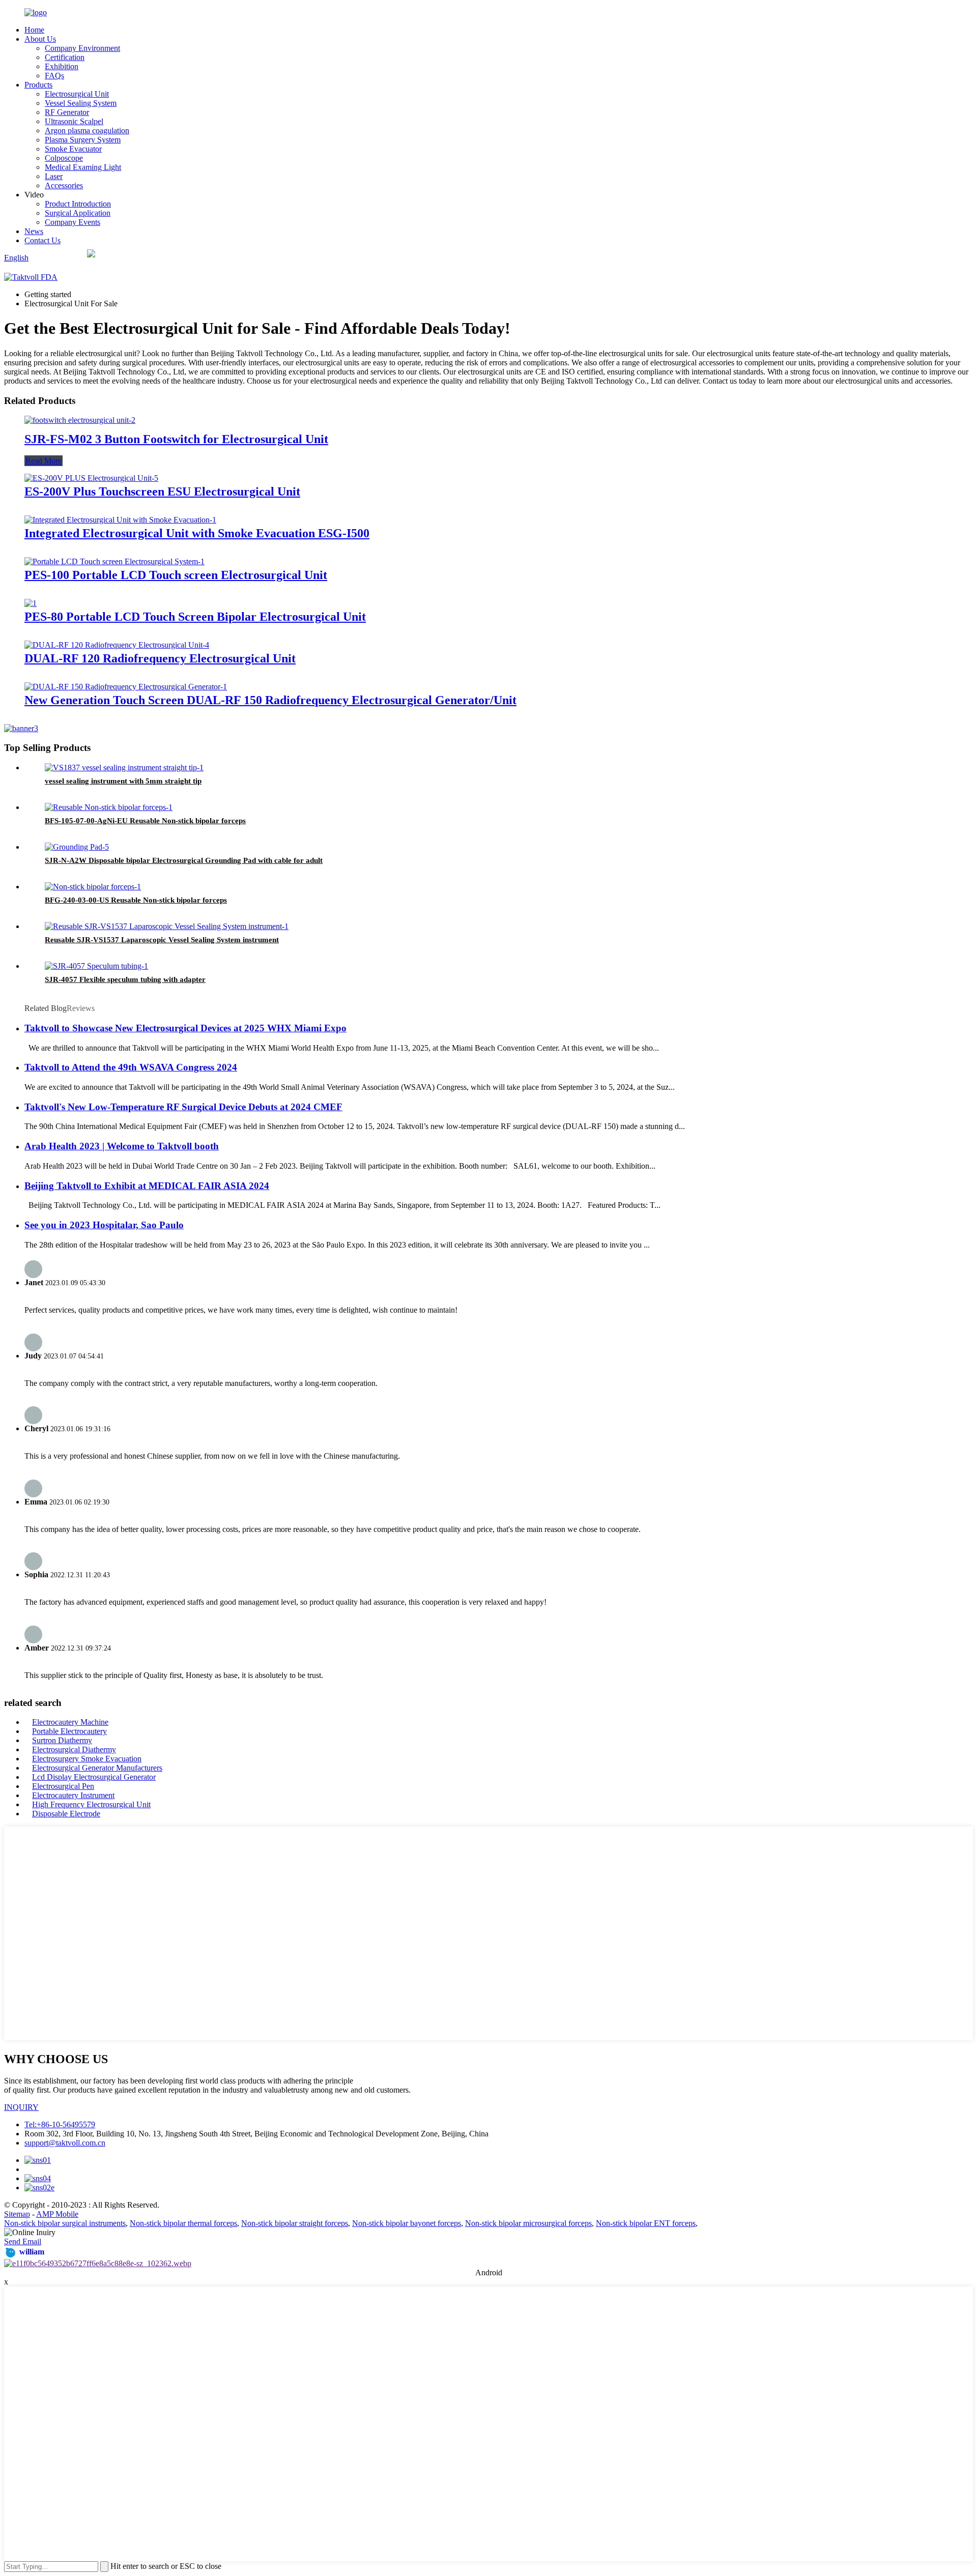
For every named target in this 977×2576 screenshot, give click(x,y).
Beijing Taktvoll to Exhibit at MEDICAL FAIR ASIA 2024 (147, 1186)
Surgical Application (78, 213)
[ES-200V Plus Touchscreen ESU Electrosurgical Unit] (91, 478)
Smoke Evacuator (73, 149)
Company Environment (82, 48)
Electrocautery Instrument (73, 1795)
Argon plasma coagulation (87, 131)
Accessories (64, 185)
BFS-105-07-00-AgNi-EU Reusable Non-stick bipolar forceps (145, 821)
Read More (44, 461)
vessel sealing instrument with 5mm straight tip (123, 781)
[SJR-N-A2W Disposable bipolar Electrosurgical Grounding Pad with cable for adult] (77, 847)
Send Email (23, 2241)
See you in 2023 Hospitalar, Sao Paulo (104, 1225)
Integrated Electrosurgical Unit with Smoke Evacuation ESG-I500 (197, 533)
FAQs (54, 76)
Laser (54, 176)
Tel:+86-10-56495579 (60, 2124)
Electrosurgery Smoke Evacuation (87, 1759)
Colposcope (64, 158)
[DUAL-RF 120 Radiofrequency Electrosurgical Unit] (117, 645)
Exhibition (62, 66)
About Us (40, 39)
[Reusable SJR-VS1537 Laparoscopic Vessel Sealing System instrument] (167, 926)
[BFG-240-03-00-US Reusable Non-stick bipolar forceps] (93, 887)
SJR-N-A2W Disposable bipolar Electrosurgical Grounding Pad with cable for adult (184, 860)
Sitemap (17, 2214)
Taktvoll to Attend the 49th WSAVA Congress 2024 (131, 1067)
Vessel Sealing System (81, 103)
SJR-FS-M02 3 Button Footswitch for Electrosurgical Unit (176, 439)
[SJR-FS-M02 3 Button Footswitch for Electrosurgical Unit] (80, 420)
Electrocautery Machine (70, 1722)
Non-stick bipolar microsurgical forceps (528, 2223)
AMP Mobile (57, 2214)
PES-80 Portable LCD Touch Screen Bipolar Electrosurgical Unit (195, 617)
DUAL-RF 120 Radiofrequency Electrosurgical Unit (160, 658)
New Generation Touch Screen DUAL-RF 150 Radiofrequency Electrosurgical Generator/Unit (270, 700)
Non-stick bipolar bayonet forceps (407, 2223)
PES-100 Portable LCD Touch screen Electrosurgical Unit (176, 575)
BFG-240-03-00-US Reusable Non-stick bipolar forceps (136, 900)
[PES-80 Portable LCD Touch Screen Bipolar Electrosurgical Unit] (31, 603)
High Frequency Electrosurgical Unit (91, 1804)
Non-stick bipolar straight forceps (295, 2223)
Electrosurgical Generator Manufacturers (97, 1768)
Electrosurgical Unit (77, 94)
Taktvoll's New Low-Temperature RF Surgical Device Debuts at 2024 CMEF (183, 1107)
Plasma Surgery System (83, 140)
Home (34, 30)
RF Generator (67, 112)
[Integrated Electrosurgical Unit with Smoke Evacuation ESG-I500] (120, 520)
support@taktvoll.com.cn (65, 2143)
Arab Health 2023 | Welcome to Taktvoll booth (122, 1146)
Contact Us (42, 240)
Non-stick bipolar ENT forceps (646, 2223)
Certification (65, 57)
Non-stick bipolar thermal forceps (183, 2223)
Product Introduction (78, 204)
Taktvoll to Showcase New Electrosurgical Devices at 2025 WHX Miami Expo (185, 1028)
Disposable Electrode (66, 1814)
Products (38, 85)
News (34, 231)
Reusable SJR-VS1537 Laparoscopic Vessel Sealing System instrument (162, 940)
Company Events (73, 222)
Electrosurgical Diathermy (74, 1749)
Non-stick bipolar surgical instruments (65, 2223)
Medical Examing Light (83, 167)
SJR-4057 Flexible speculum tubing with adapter (125, 979)
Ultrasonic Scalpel (74, 121)
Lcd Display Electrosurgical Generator (94, 1777)
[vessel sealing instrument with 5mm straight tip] (124, 768)
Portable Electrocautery (69, 1731)
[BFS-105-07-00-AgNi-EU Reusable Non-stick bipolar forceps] (109, 807)
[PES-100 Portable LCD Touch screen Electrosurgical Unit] (114, 561)
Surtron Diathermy (62, 1740)
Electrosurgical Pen (63, 1786)
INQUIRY (21, 2107)
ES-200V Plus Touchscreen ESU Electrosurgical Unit (162, 491)
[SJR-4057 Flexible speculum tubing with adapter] (96, 966)
